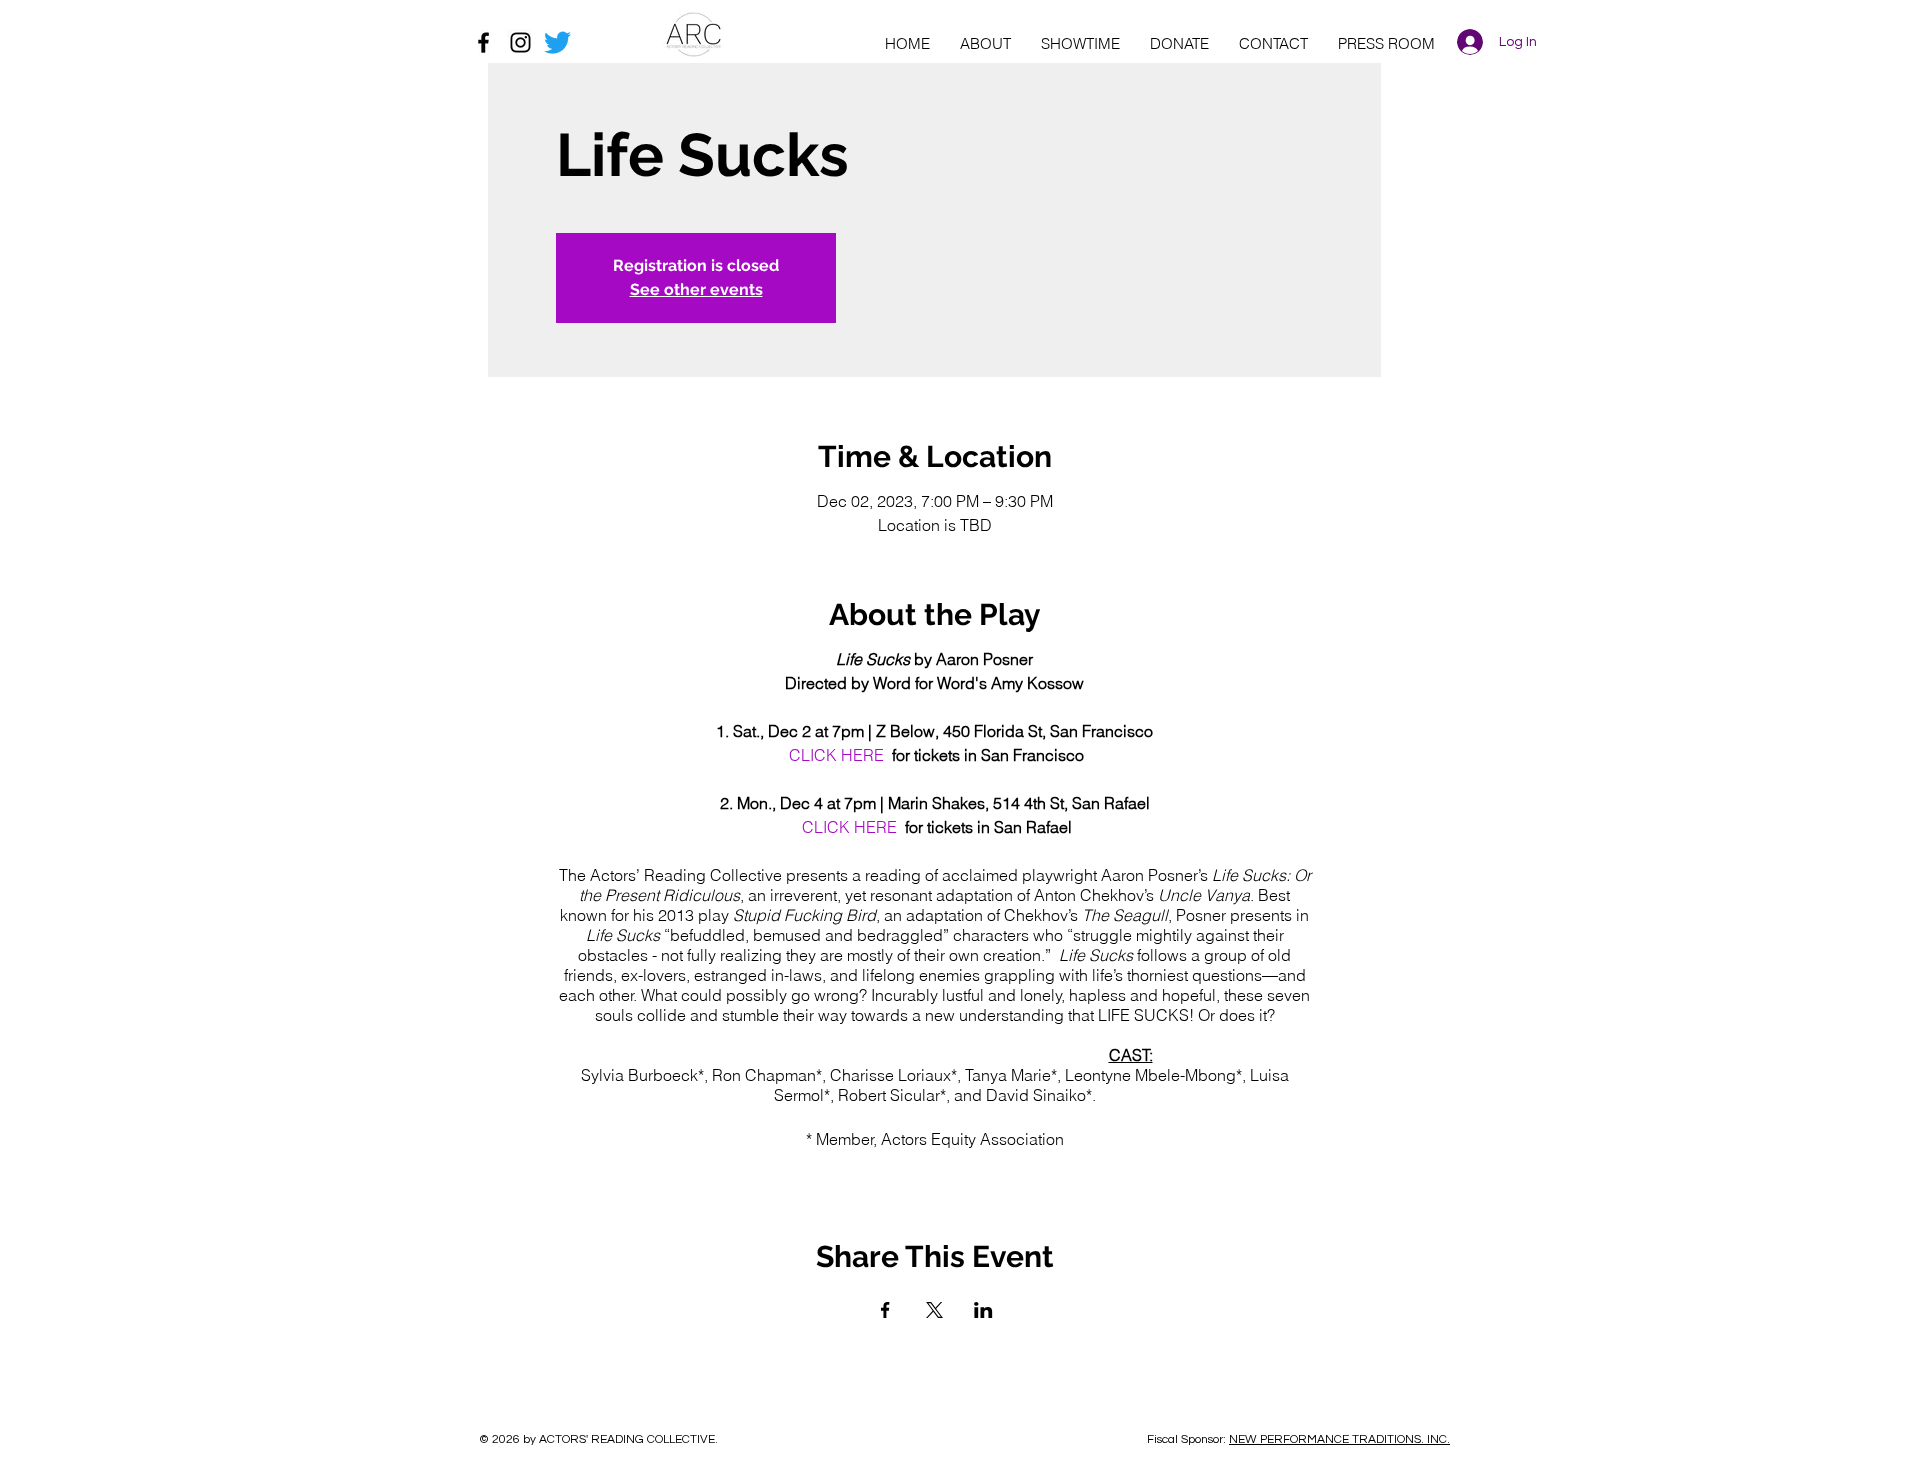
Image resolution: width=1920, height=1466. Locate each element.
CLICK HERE (836, 755)
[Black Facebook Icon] (483, 42)
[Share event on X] (934, 1310)
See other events (696, 289)
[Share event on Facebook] (885, 1310)
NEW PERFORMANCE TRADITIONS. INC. (1339, 1439)
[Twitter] (557, 42)
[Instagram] (520, 42)
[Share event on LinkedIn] (983, 1310)
